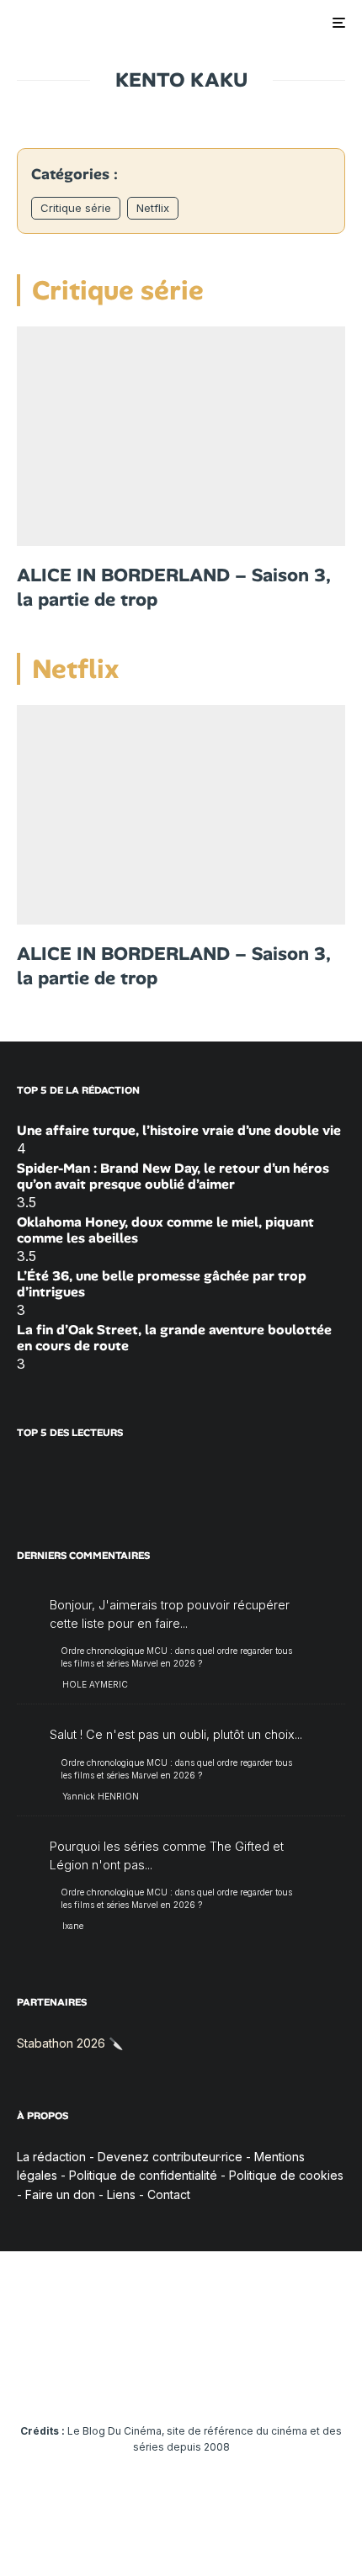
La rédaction (51, 2157)
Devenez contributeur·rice (170, 2157)
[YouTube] (149, 2380)
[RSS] (313, 2380)
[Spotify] (280, 2380)
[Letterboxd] (247, 2380)
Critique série (76, 208)
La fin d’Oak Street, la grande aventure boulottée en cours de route (174, 1338)
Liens (121, 2194)
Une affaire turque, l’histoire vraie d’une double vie (179, 1130)
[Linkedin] (181, 2380)
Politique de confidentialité (143, 2175)
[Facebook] (50, 2380)
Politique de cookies (286, 2175)
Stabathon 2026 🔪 (70, 2043)
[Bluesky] (214, 2380)
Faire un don (60, 2194)
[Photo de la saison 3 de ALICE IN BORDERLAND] (181, 436)
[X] (83, 2380)
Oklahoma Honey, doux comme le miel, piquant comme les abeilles (165, 1230)
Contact (169, 2194)
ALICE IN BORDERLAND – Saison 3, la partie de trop (174, 588)
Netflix (153, 208)
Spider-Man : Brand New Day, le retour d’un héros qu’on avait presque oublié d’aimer (173, 1176)
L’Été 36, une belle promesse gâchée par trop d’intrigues (162, 1284)
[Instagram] (116, 2380)
